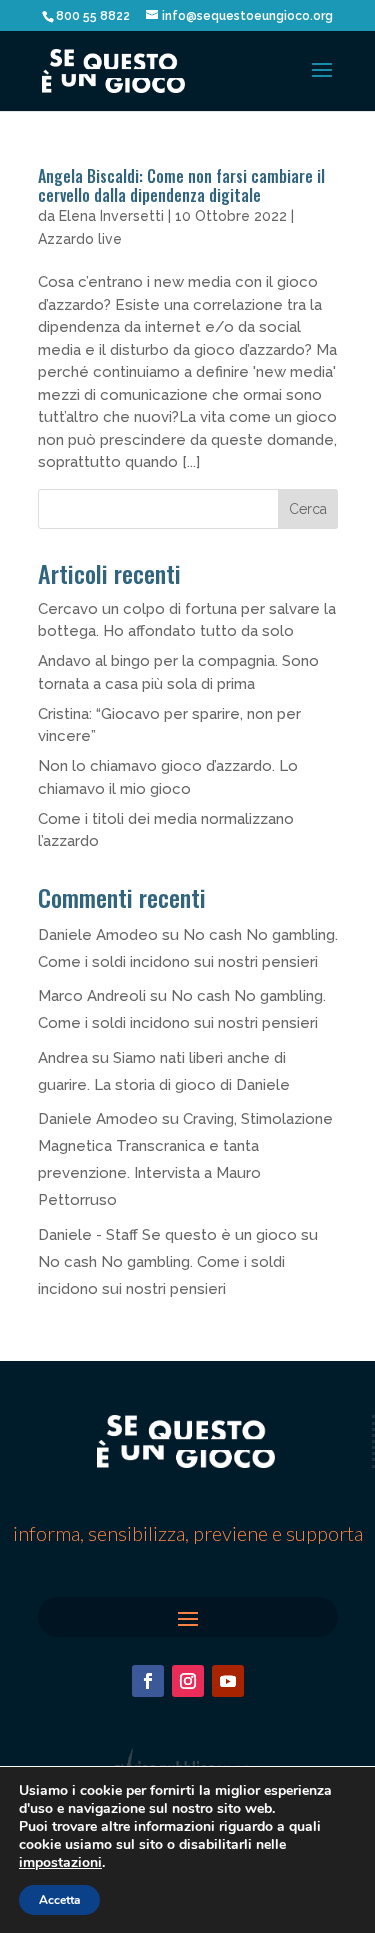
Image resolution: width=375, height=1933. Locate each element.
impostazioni (60, 1863)
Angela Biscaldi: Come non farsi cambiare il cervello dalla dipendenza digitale (181, 185)
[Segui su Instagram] (188, 1681)
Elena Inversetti (111, 216)
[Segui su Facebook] (148, 1681)
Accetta (59, 1900)
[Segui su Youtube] (228, 1681)
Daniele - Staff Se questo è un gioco (167, 1235)
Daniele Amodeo (98, 935)
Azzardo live (80, 239)
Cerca (308, 509)
